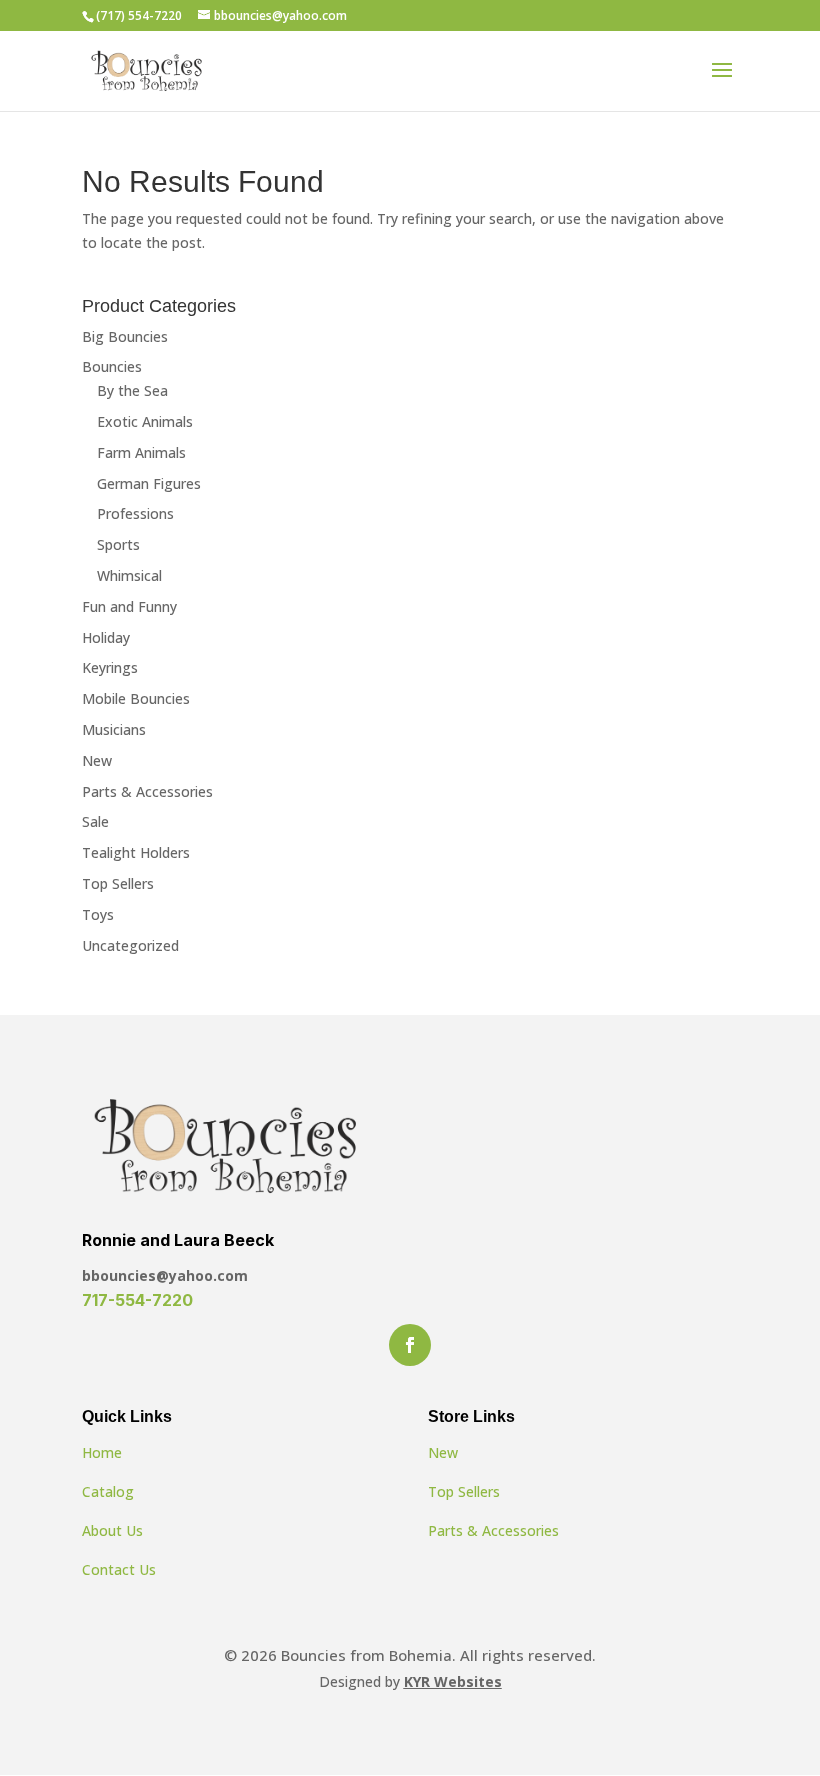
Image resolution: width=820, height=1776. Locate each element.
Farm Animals (141, 452)
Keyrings (110, 667)
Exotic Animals (145, 421)
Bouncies (112, 366)
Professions (135, 513)
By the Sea (132, 390)
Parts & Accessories (147, 791)
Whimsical (129, 575)
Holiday (106, 637)
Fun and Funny (129, 606)
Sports (118, 544)
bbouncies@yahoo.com (165, 1275)
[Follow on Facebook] (410, 1345)
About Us (112, 1530)
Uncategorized (130, 945)
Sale (95, 821)
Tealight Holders (136, 852)
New (97, 760)
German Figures (149, 483)
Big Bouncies (125, 336)
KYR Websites (453, 1681)
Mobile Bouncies (136, 698)
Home (102, 1452)
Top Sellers (118, 883)
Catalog (108, 1491)
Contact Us (119, 1569)
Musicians (114, 729)
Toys (98, 914)
